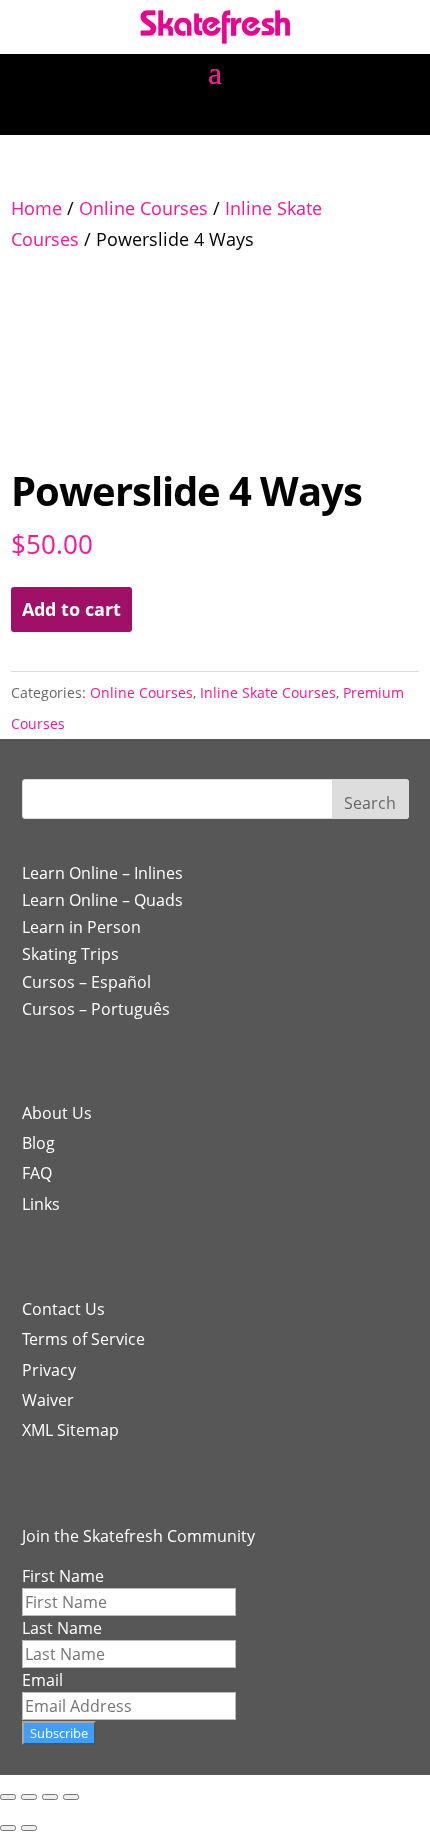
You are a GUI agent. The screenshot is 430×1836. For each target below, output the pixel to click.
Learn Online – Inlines (102, 873)
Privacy (49, 1370)
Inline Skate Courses (268, 692)
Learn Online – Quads (102, 900)
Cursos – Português (96, 1009)
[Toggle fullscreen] (29, 1797)
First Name (63, 1576)
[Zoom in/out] (8, 1797)
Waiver (48, 1400)
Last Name (62, 1628)
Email (42, 1680)
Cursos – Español (86, 982)
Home (36, 208)
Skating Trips (70, 954)
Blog (38, 1143)
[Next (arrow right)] (29, 1828)
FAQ (37, 1173)
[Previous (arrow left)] (8, 1828)
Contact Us (63, 1309)
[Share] (50, 1797)
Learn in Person (81, 927)
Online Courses (143, 208)
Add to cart (71, 609)
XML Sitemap (70, 1430)
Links (41, 1204)
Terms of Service (83, 1339)
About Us (57, 1113)
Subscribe (59, 1733)
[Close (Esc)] (71, 1797)
